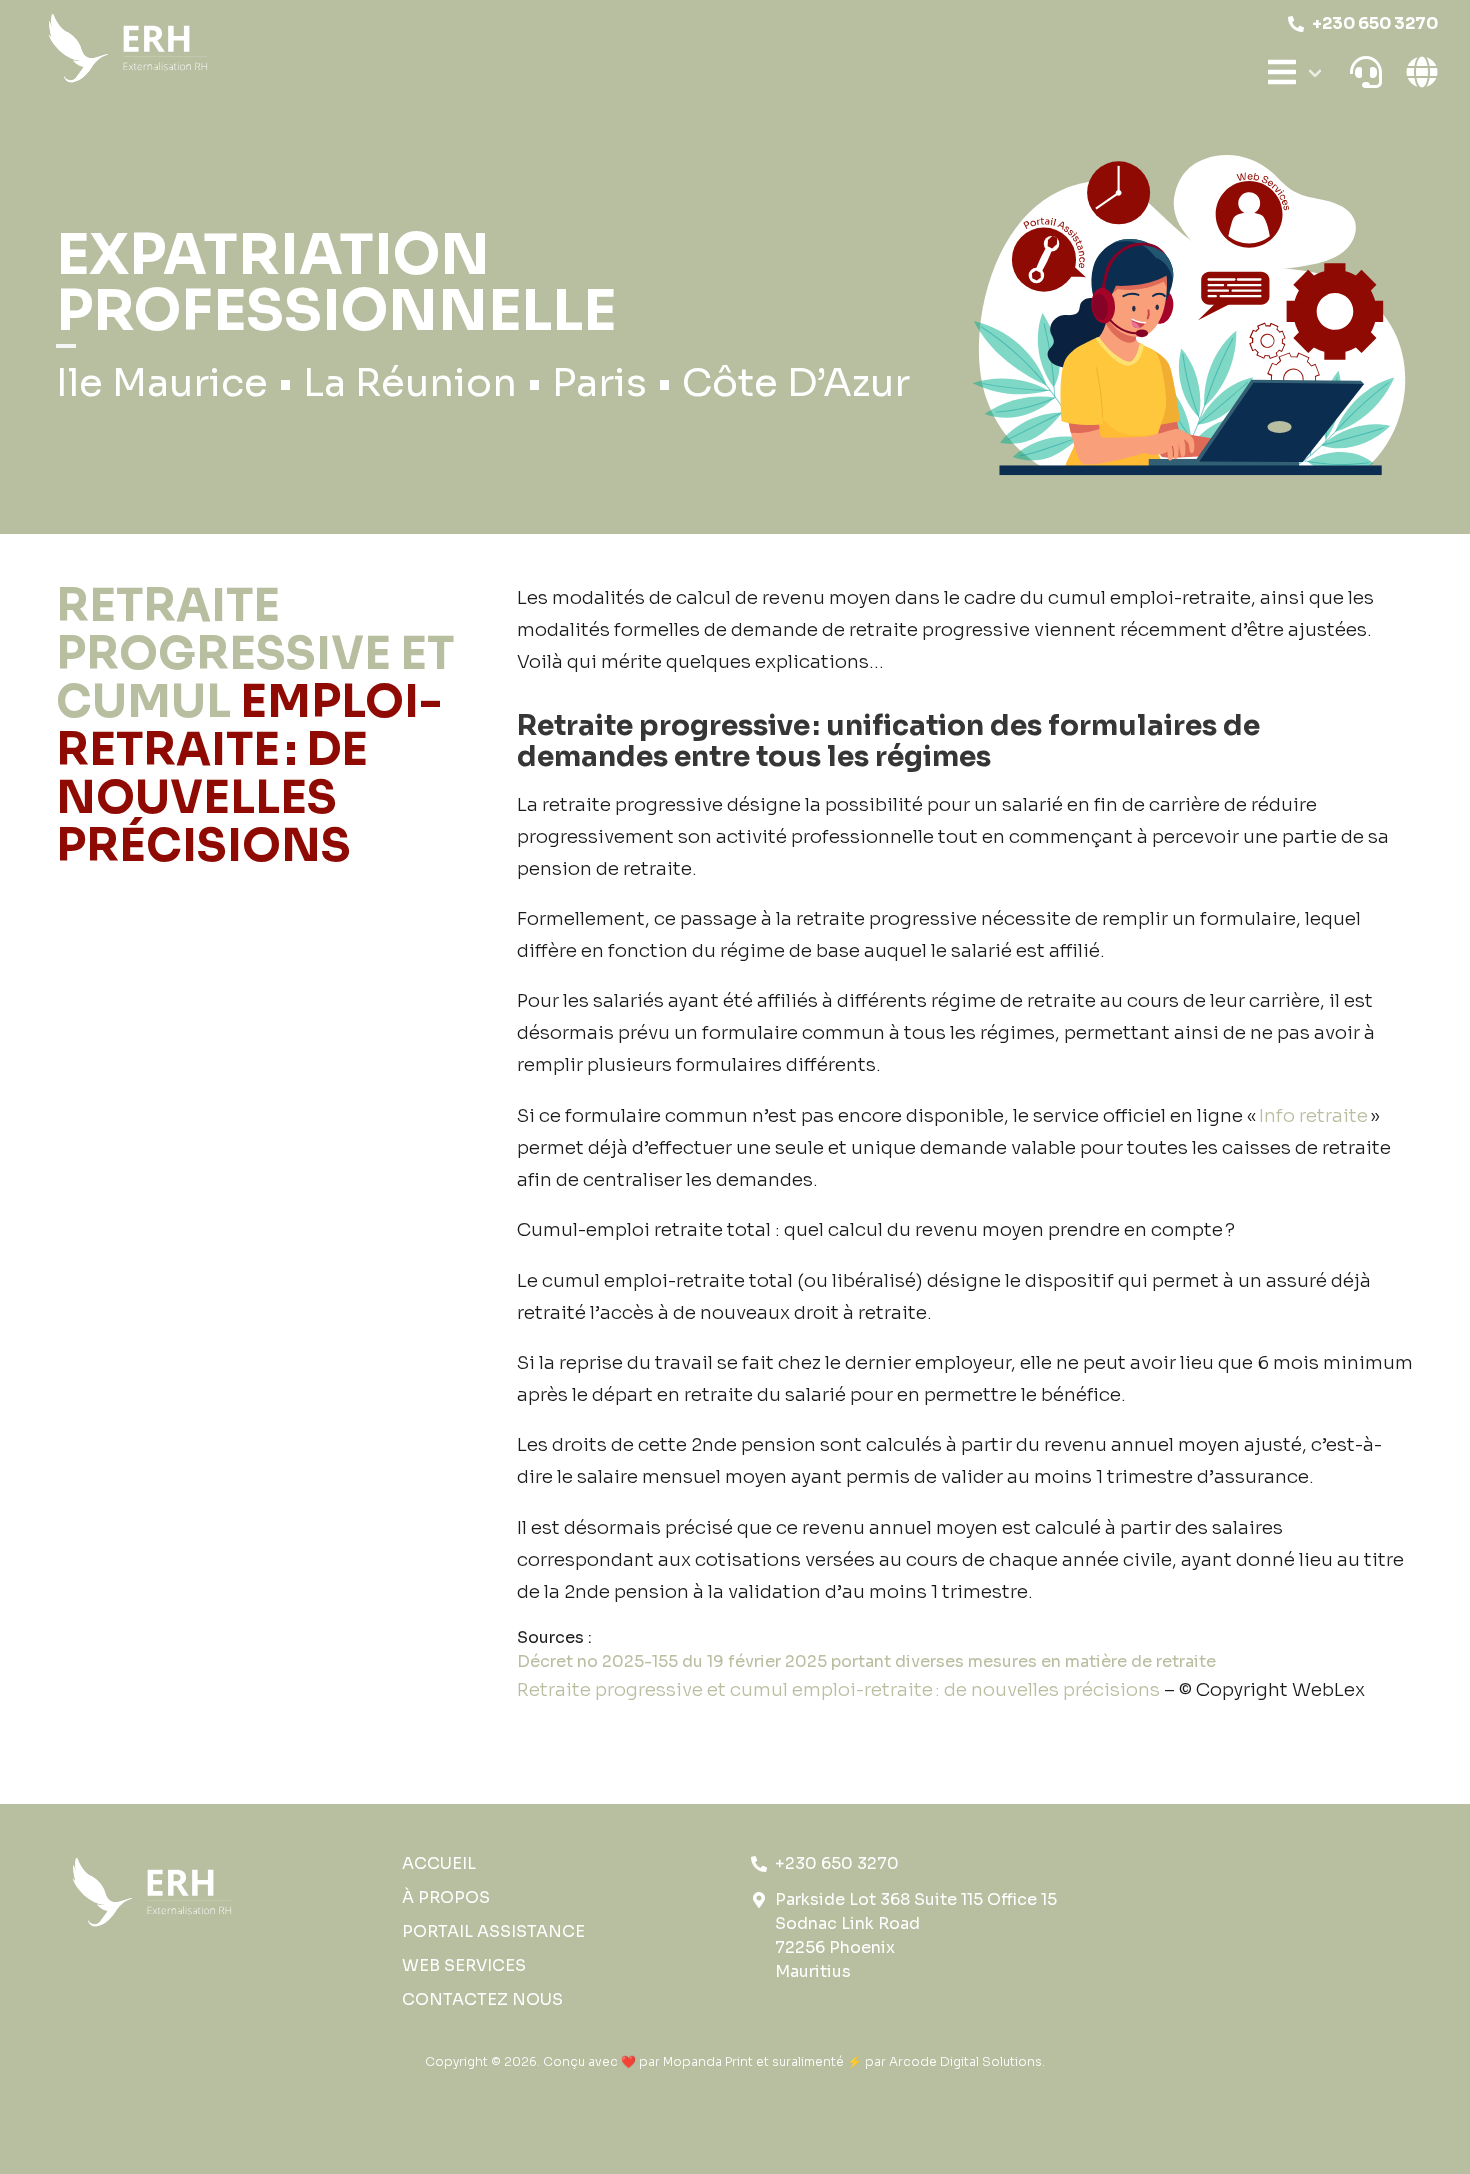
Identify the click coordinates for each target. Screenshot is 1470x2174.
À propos (446, 1897)
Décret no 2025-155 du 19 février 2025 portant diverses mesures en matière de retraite (866, 1661)
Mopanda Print (708, 2061)
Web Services (464, 1965)
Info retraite (1313, 1115)
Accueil (439, 1863)
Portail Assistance (493, 1931)
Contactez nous (482, 1999)
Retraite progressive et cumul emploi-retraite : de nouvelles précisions (840, 1689)
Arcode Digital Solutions (965, 2061)
